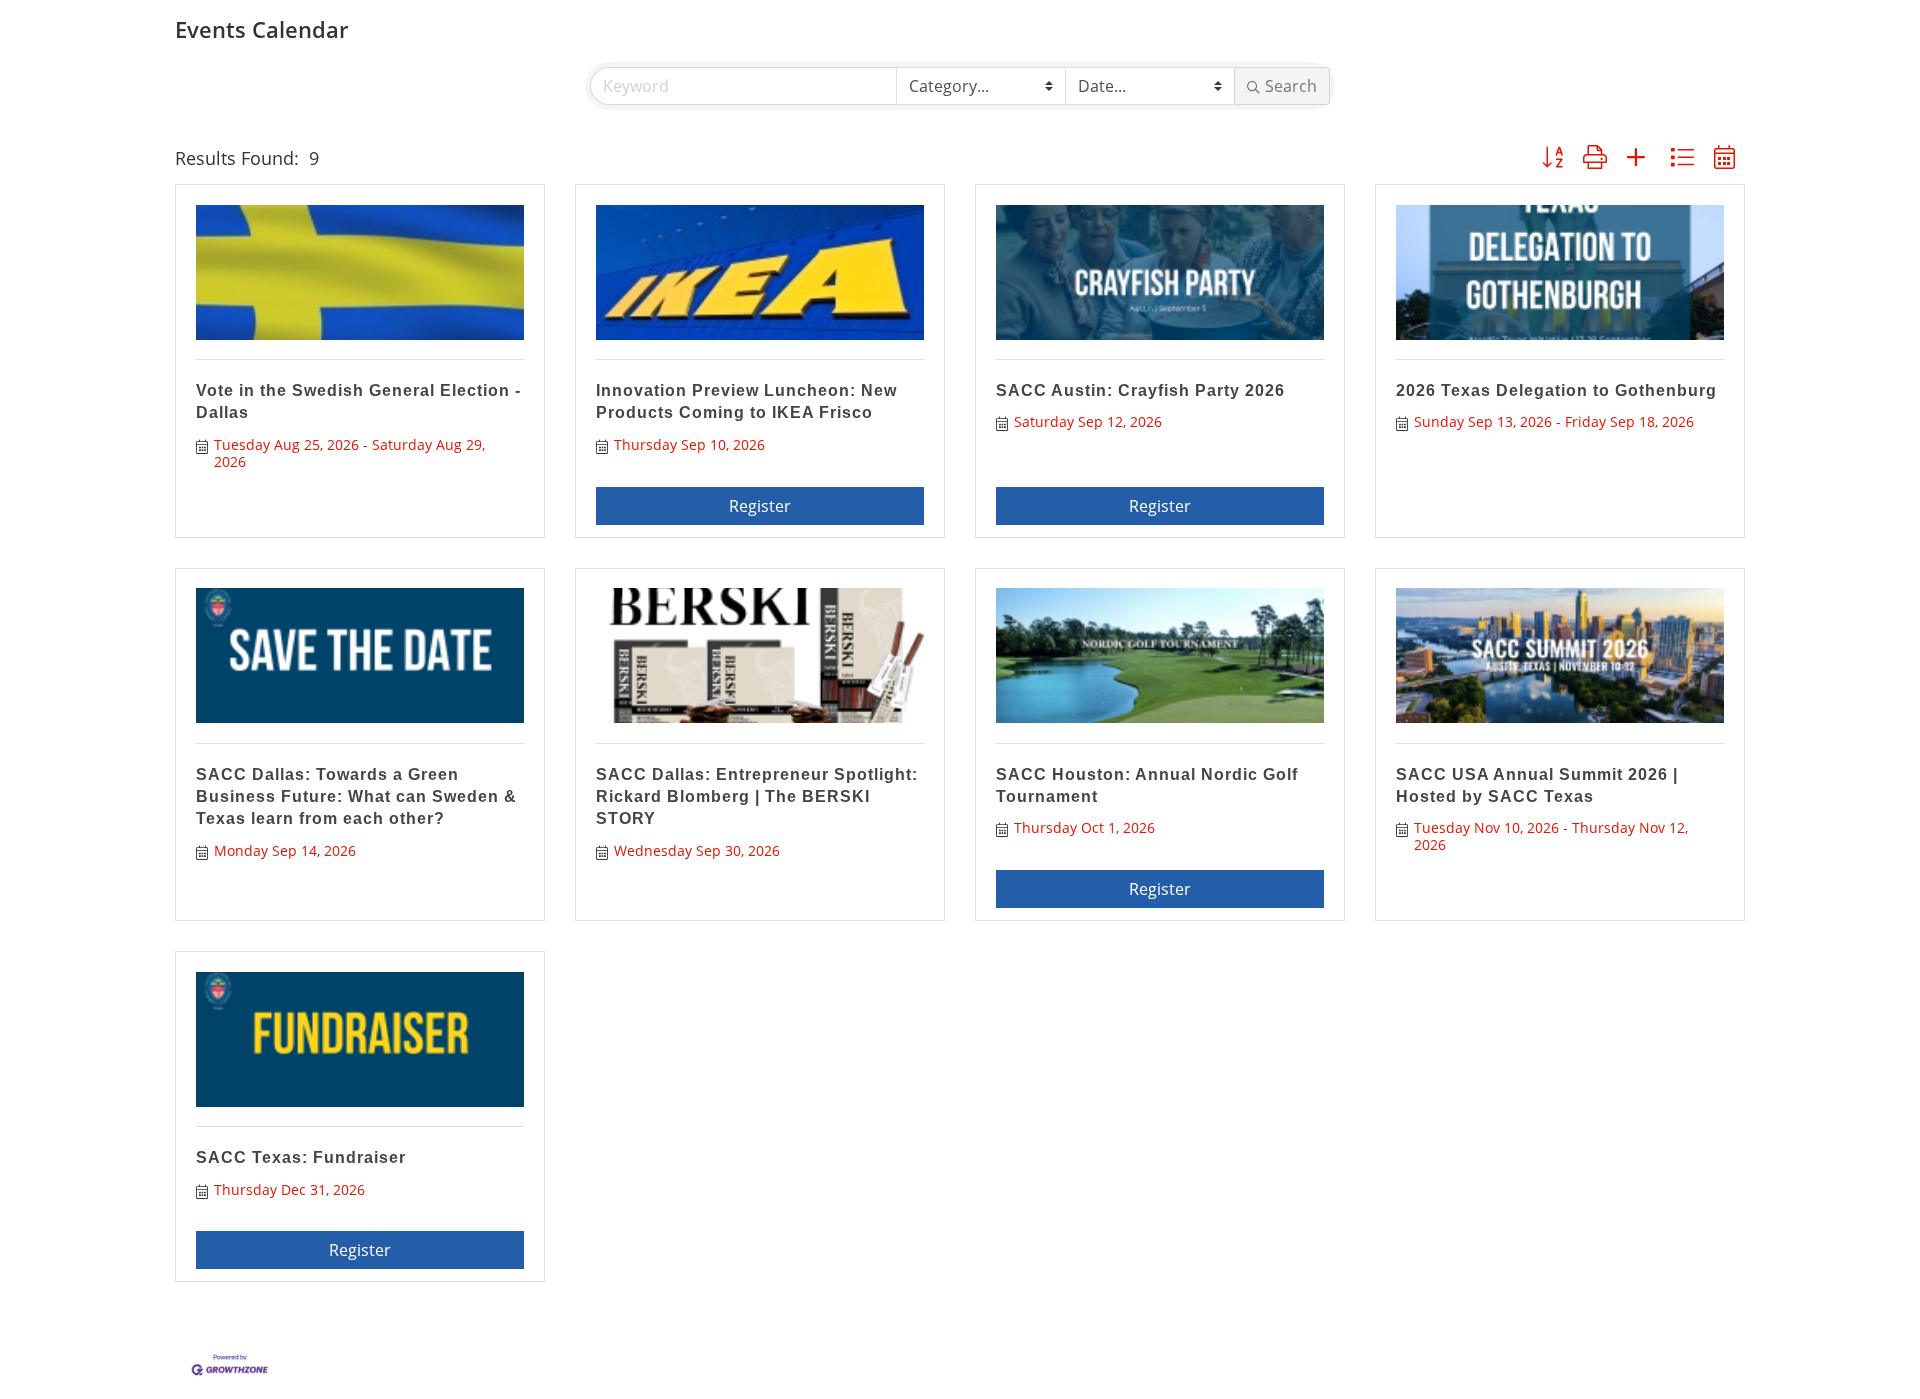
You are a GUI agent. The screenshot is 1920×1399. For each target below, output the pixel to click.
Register (760, 506)
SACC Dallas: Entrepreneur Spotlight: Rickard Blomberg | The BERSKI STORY (757, 797)
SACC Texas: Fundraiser (301, 1157)
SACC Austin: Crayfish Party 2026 (1140, 390)
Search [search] (1291, 86)
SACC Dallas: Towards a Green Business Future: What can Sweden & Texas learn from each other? (356, 797)
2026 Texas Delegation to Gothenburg (1556, 390)
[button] (1552, 158)
